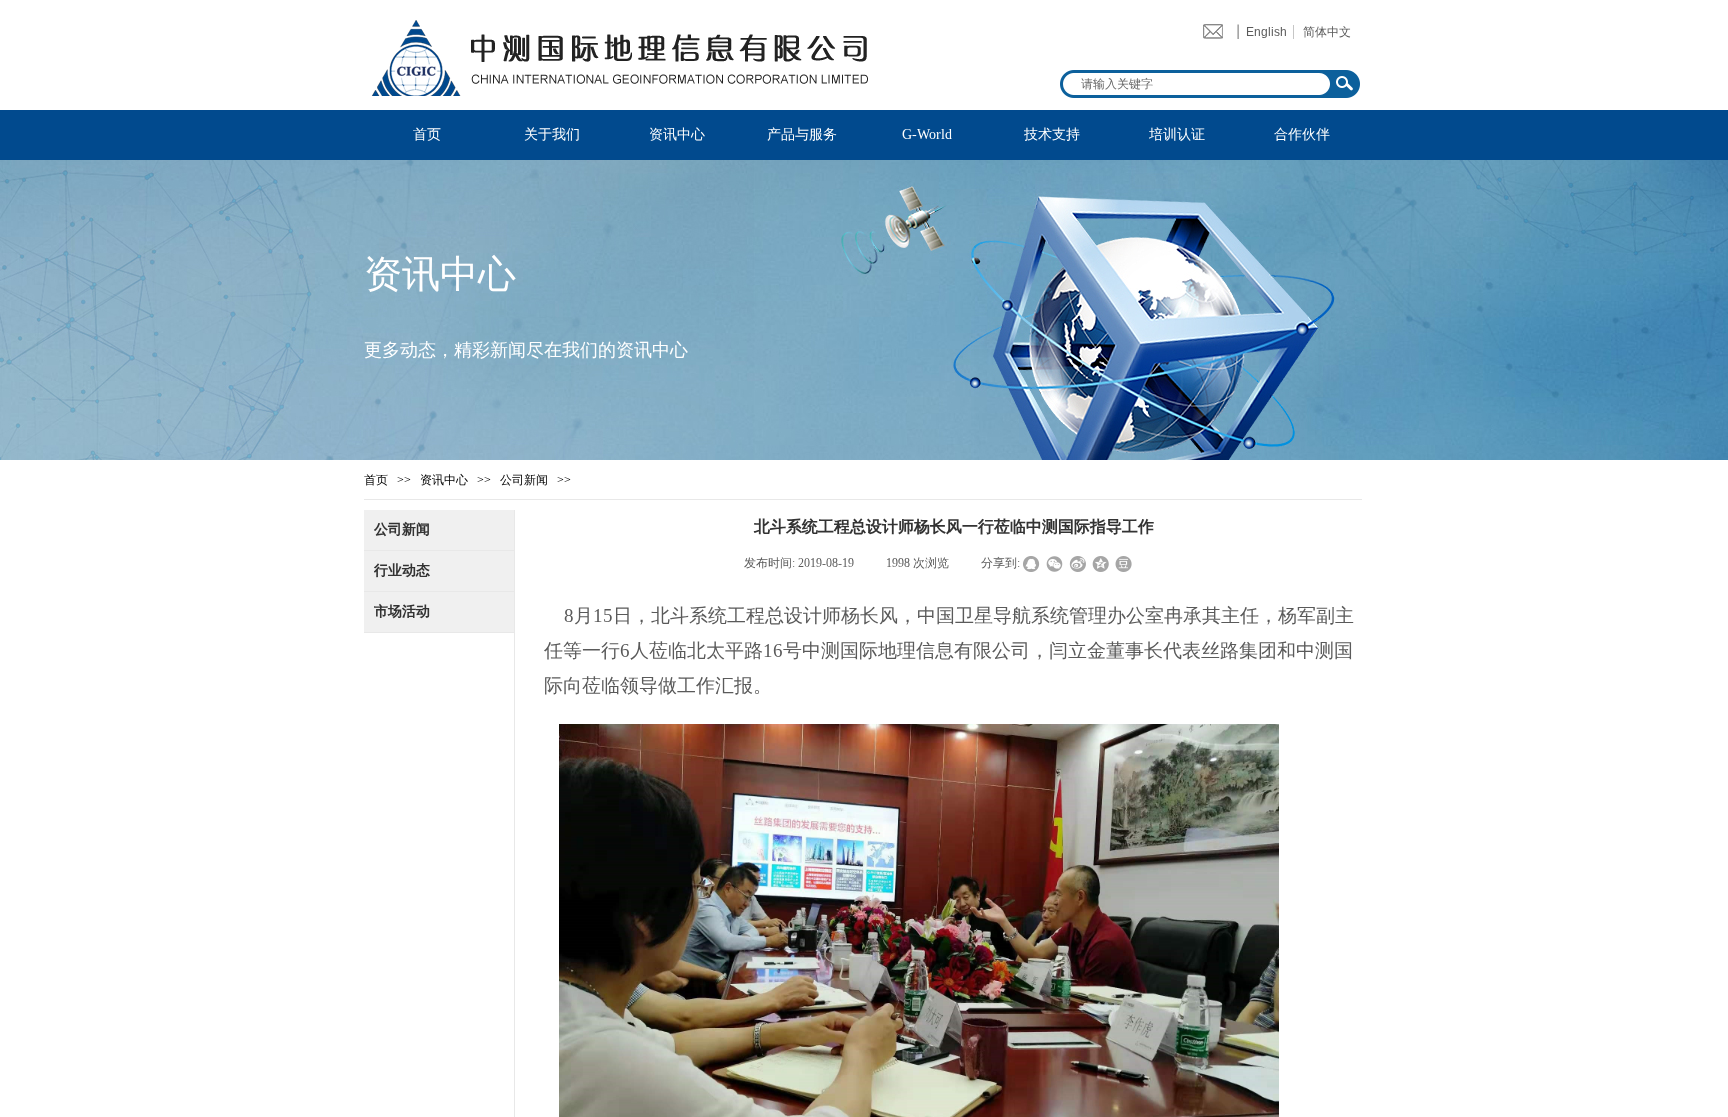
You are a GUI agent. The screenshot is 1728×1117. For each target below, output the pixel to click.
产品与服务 (802, 134)
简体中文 (1327, 32)
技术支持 (1052, 134)
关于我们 (552, 134)
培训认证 (1177, 134)
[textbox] (1194, 84)
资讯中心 (677, 134)
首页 (427, 134)
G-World (927, 134)
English (1266, 32)
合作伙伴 (1302, 134)
